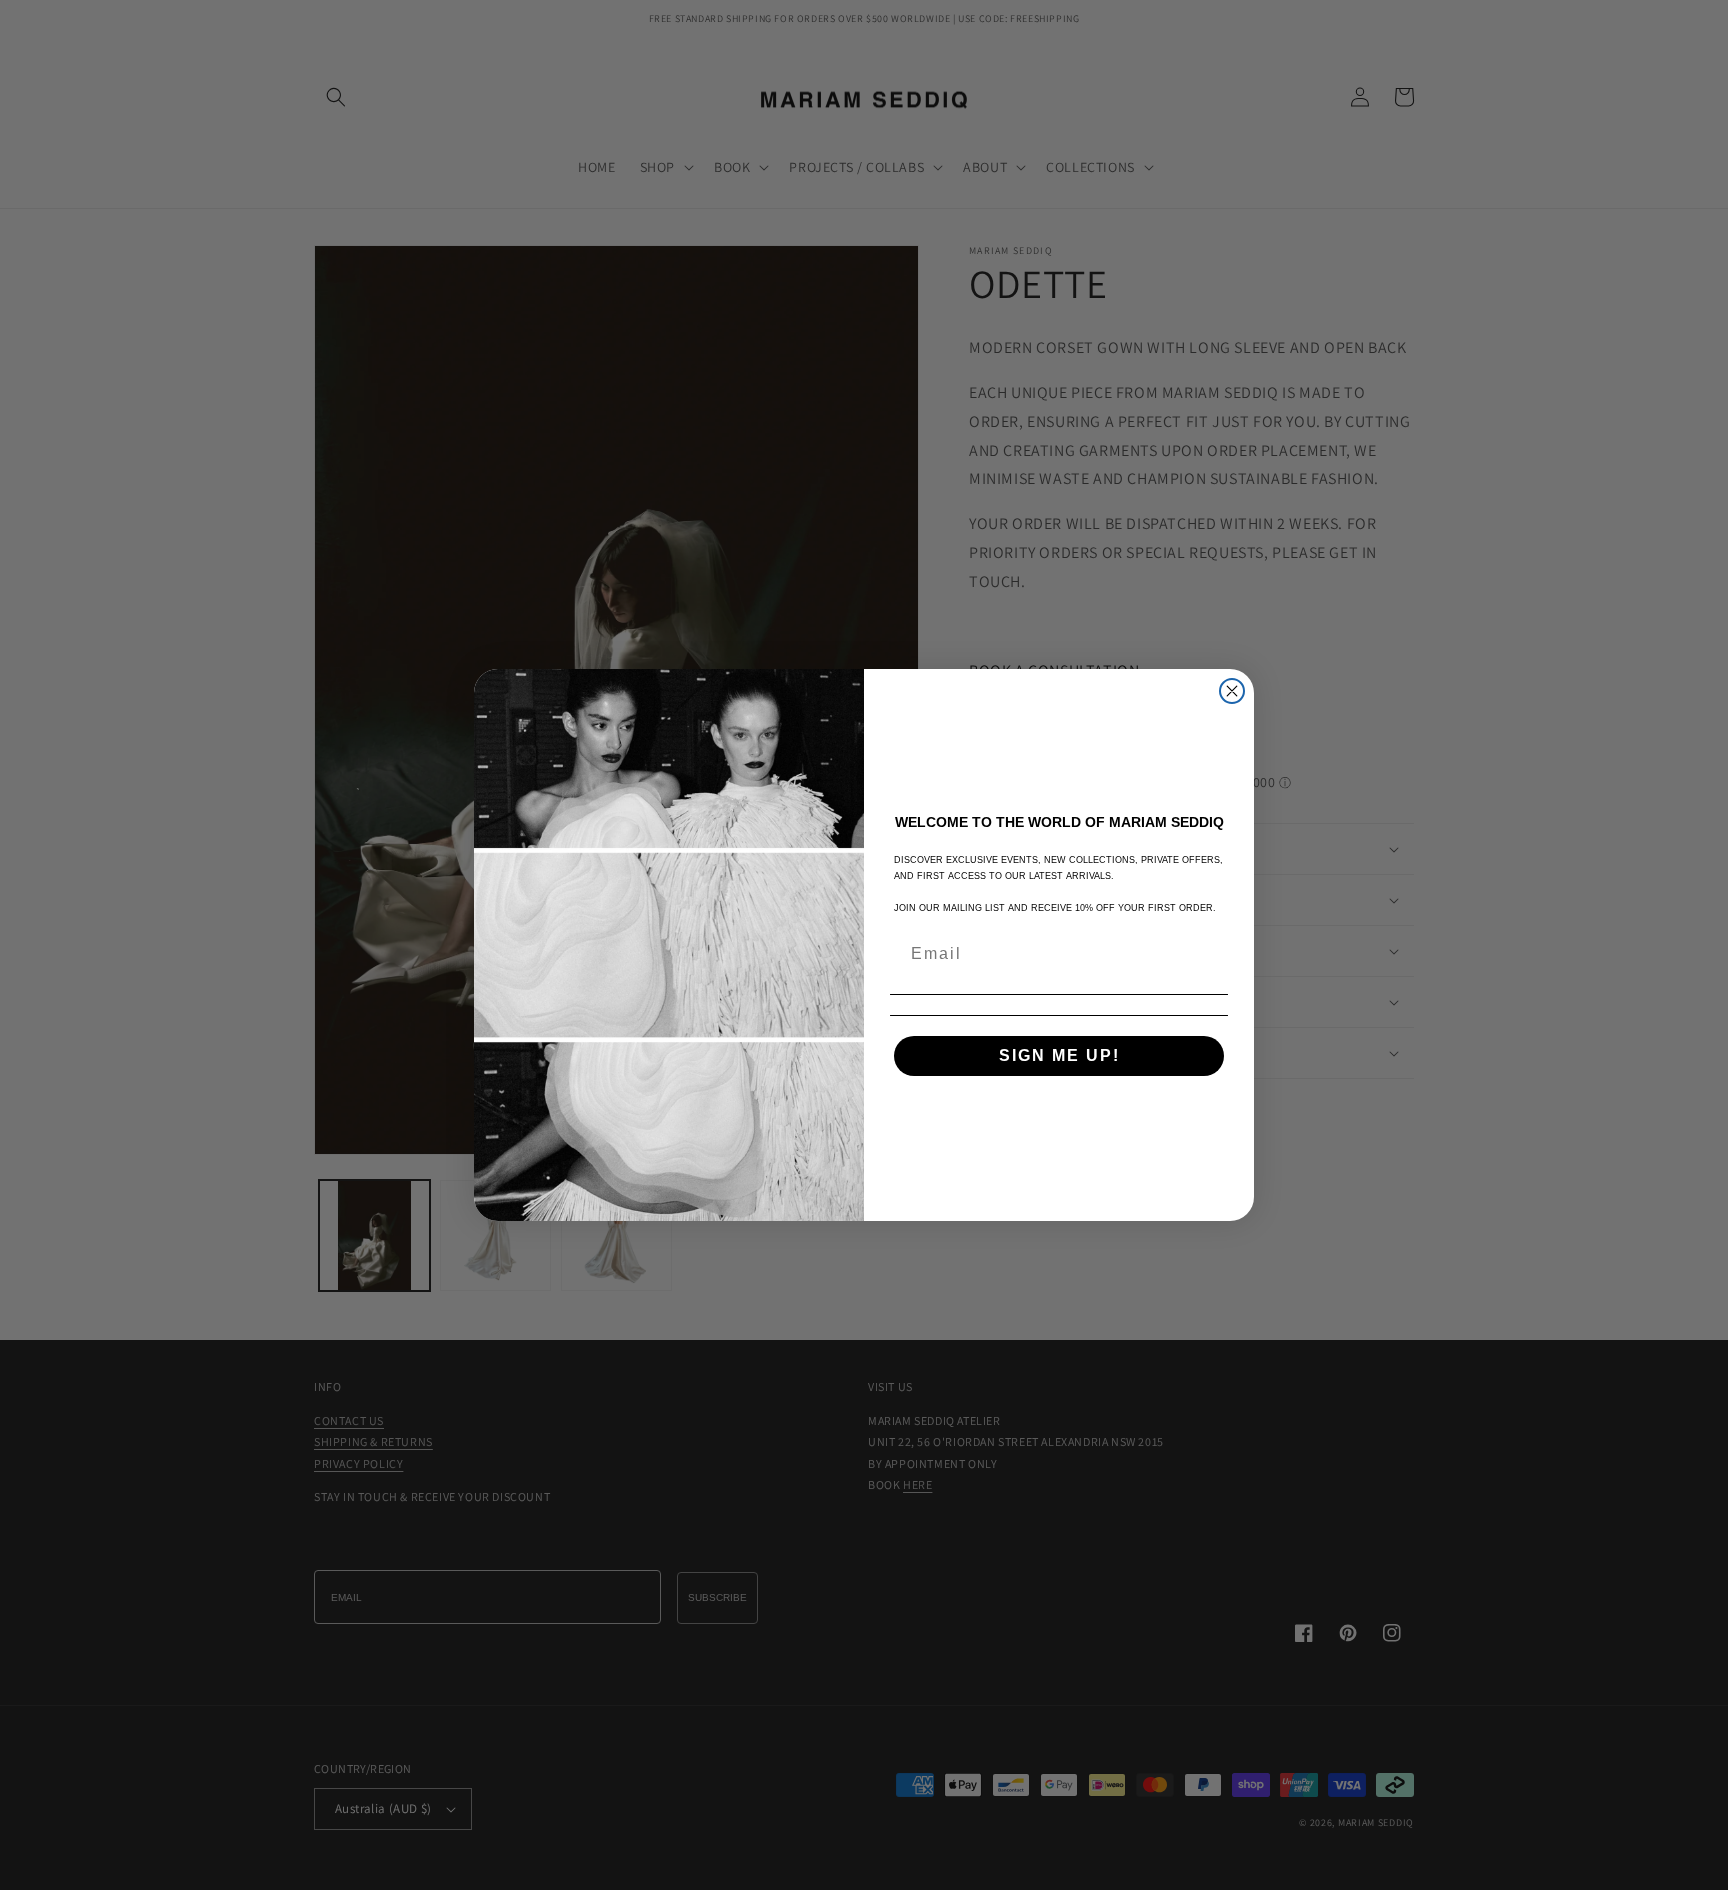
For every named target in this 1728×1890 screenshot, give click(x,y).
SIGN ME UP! (1059, 1055)
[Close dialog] (1232, 691)
